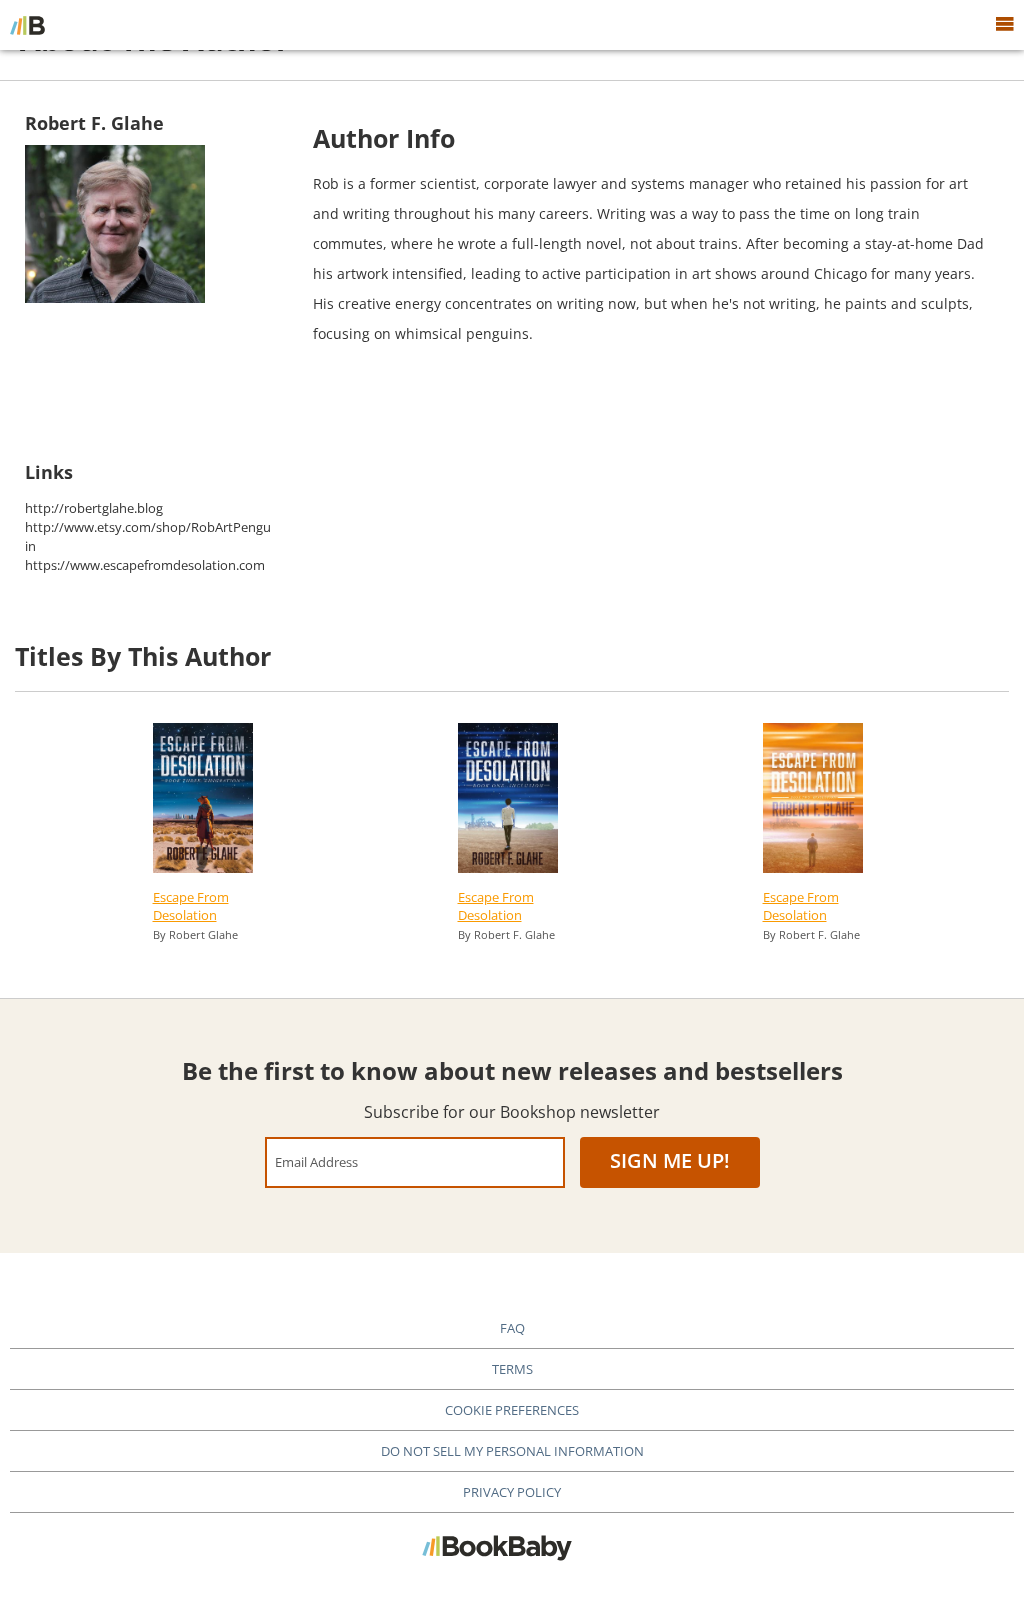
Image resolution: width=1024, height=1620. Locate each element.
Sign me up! (670, 1160)
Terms (512, 1369)
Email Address (316, 1161)
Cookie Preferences (512, 1410)
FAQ (512, 1328)
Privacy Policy (512, 1492)
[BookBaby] (27, 25)
